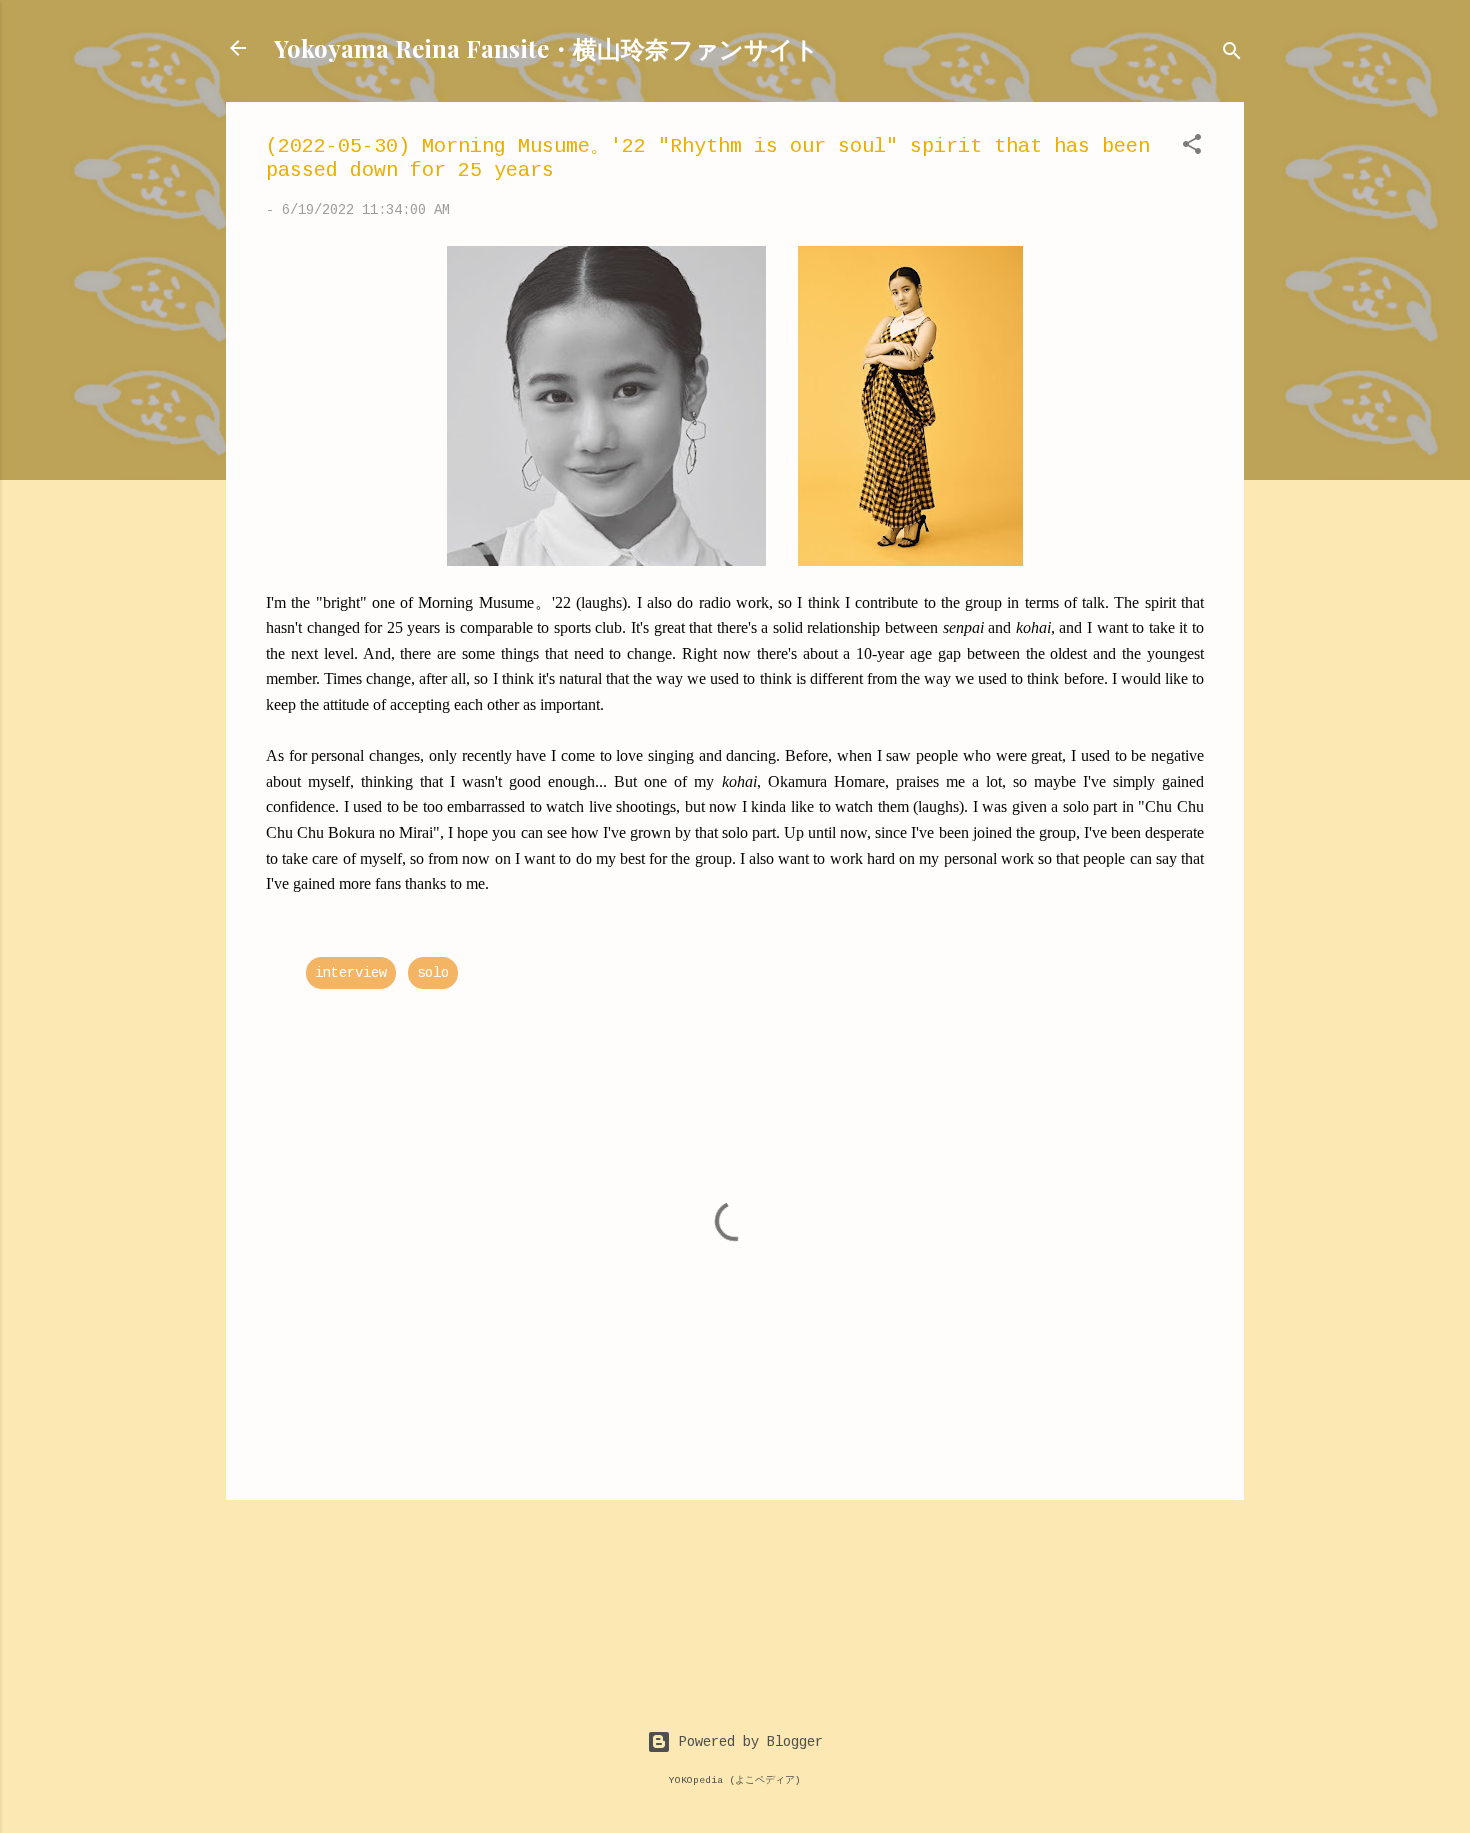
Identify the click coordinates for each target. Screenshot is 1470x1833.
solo (433, 973)
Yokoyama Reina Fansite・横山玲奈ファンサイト (546, 48)
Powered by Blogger (747, 1742)
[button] (1192, 148)
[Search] (1232, 54)
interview (351, 973)
